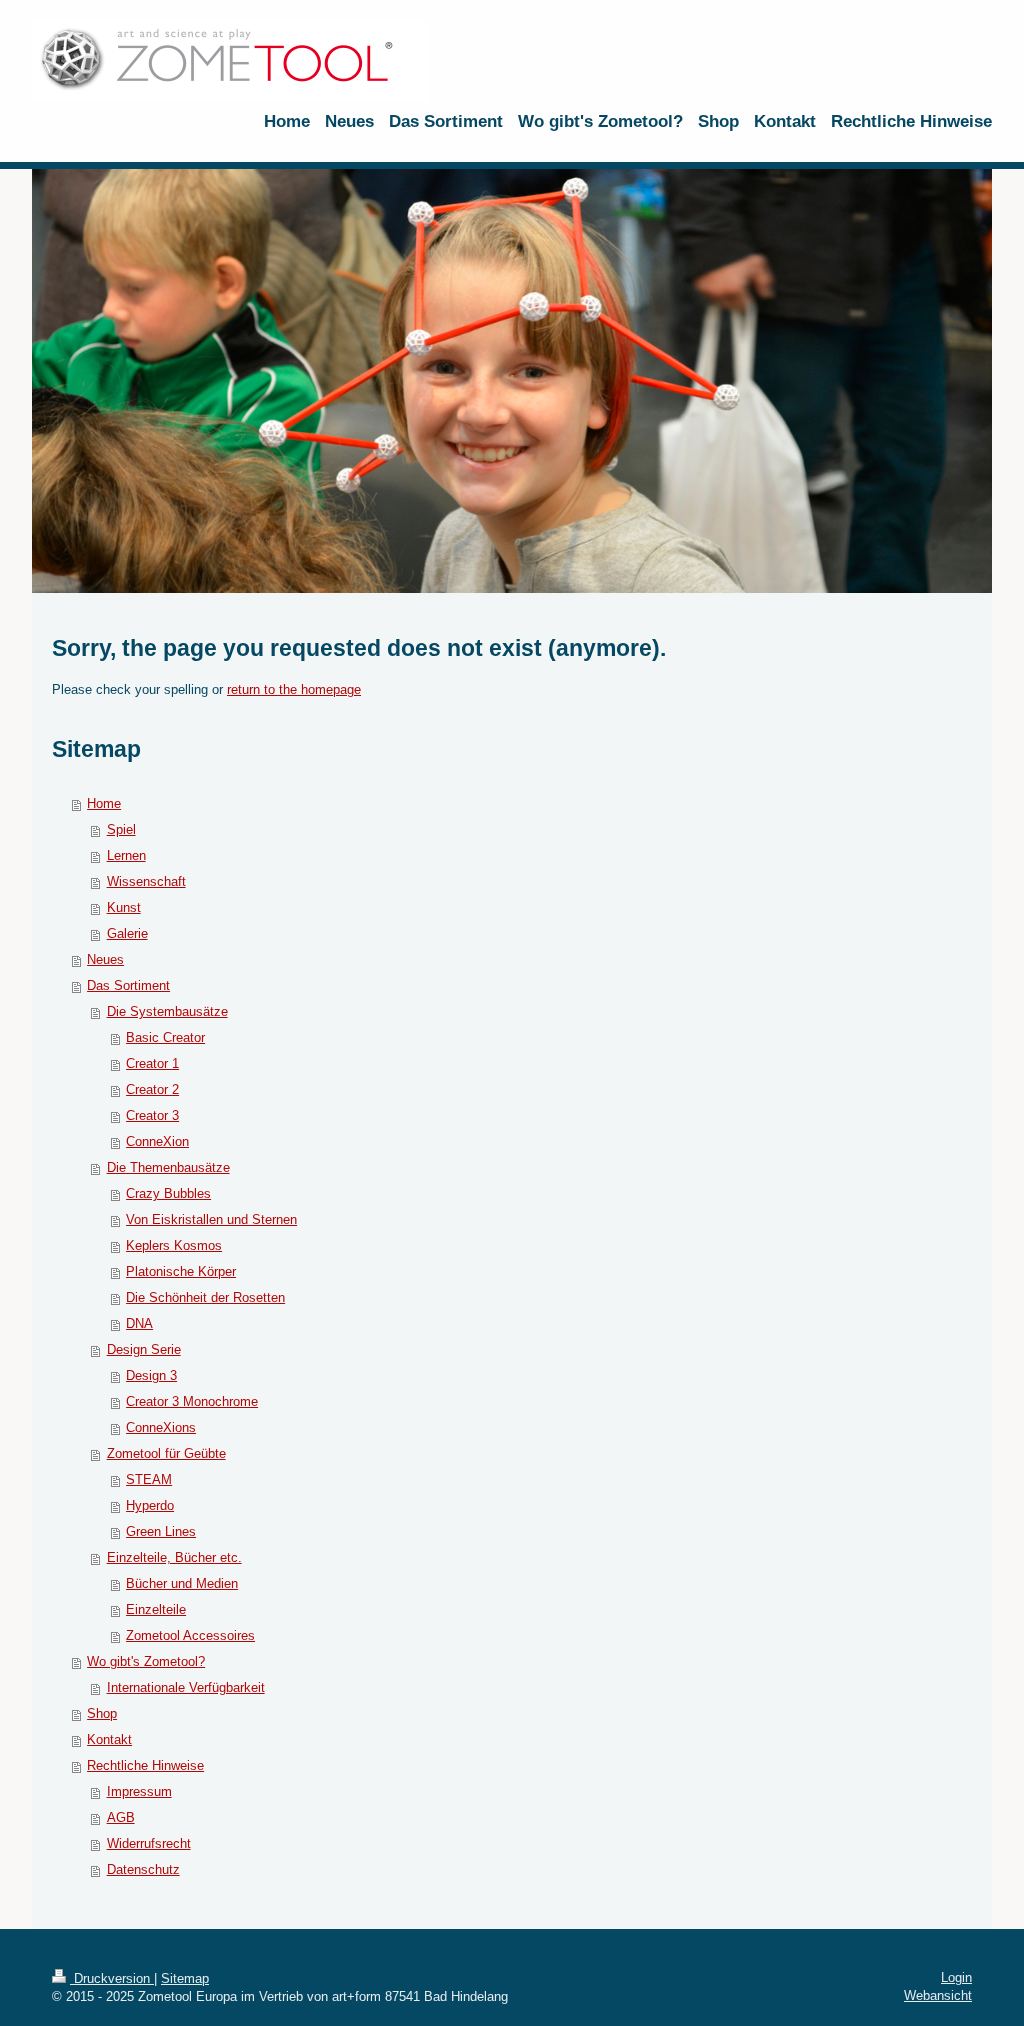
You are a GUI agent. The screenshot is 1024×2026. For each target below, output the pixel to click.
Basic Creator (165, 1037)
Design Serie (144, 1349)
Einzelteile (156, 1609)
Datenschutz (143, 1869)
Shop (102, 1713)
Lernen (126, 855)
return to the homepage (294, 689)
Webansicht (938, 1995)
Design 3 (151, 1375)
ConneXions (161, 1427)
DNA (139, 1323)
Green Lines (161, 1531)
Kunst (124, 907)
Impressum (139, 1791)
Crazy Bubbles (168, 1193)
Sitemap (185, 1978)
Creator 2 (152, 1089)
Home (104, 803)
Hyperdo (150, 1505)
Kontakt (109, 1739)
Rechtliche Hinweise (145, 1765)
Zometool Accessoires (190, 1635)
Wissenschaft (146, 881)
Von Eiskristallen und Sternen (211, 1219)
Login (956, 1977)
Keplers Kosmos (174, 1245)
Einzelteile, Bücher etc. (174, 1557)
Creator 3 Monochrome (192, 1401)
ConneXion (157, 1141)
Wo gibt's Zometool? (146, 1661)
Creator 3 (152, 1115)
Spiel (121, 829)
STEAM (149, 1479)
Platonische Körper (181, 1271)
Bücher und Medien (182, 1583)
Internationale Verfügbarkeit (186, 1687)
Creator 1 (152, 1063)
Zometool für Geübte (166, 1453)
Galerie (127, 933)
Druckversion (112, 1978)
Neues (105, 959)
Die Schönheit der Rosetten (205, 1297)
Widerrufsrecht (149, 1843)
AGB (121, 1817)
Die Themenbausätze (168, 1167)
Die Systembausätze (167, 1011)
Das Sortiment (128, 985)
